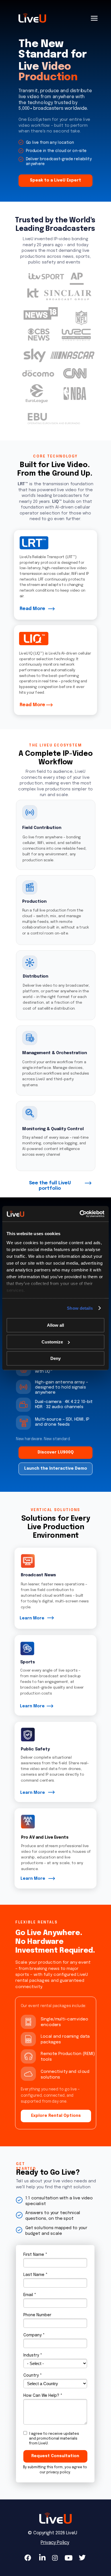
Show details (80, 1308)
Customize (52, 1342)
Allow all (55, 1325)
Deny (55, 1358)
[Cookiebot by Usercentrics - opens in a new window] (80, 1214)
